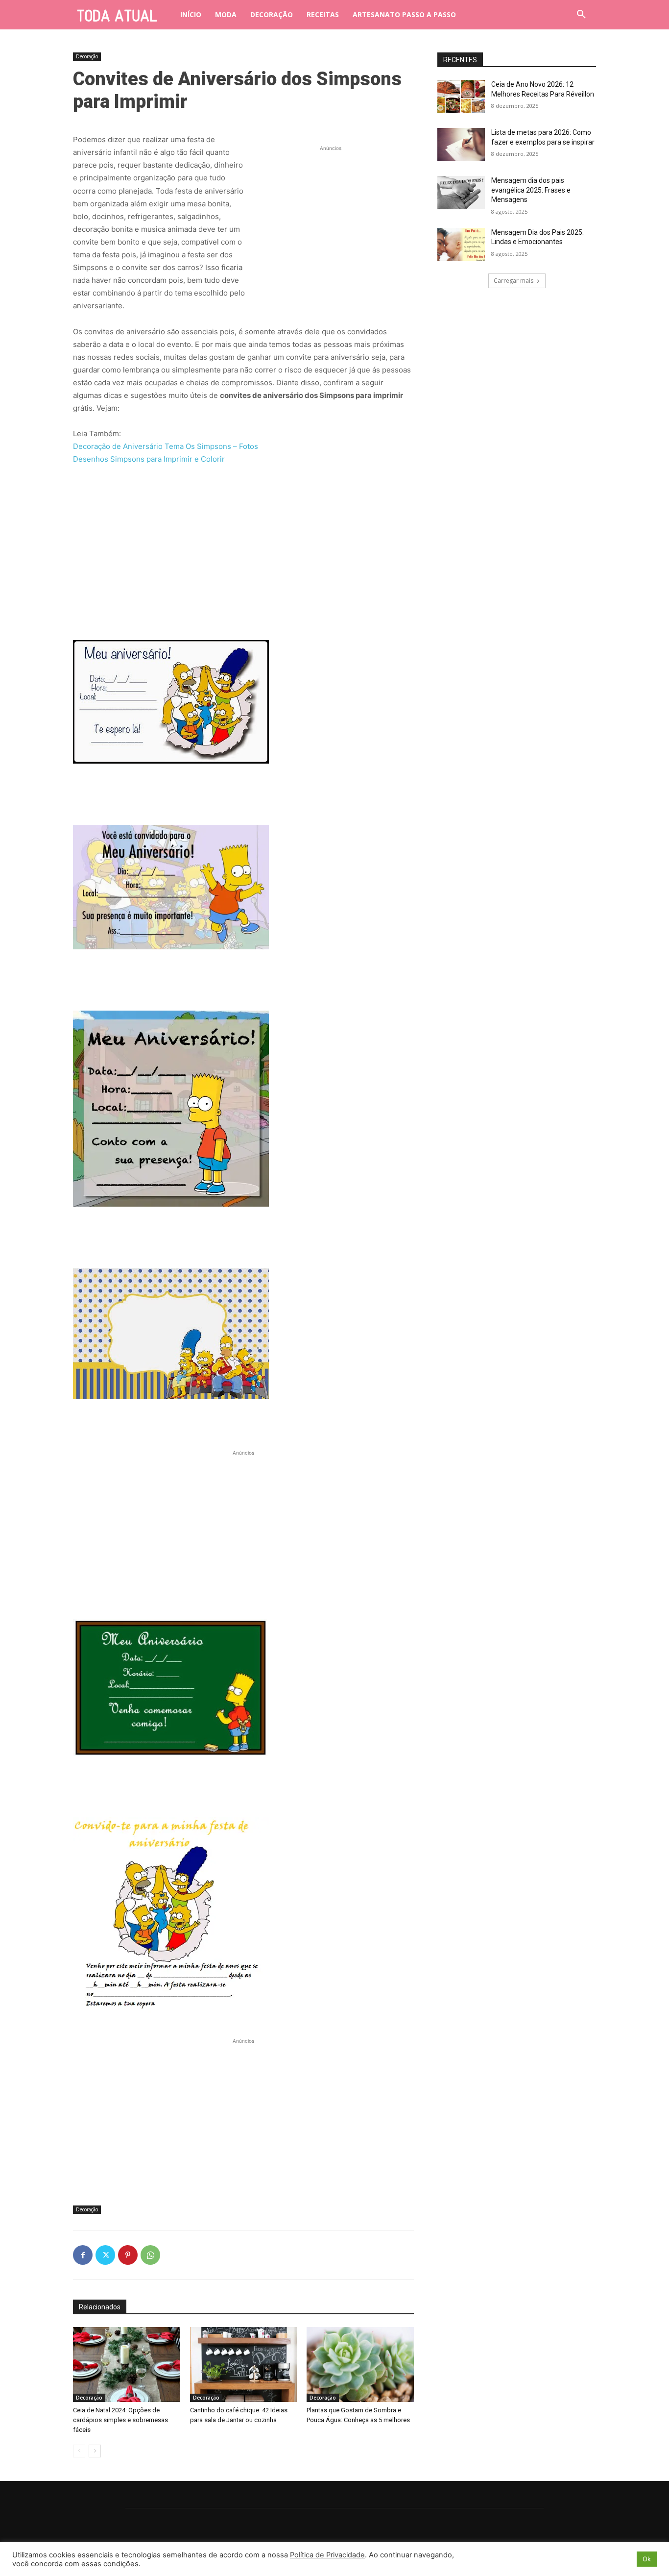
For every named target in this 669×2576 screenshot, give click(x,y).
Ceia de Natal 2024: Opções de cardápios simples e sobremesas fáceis (120, 2420)
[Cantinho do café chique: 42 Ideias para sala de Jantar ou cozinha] (244, 2365)
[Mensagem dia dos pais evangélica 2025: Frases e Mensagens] (461, 193)
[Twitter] (105, 2255)
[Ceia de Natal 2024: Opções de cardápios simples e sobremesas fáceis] (127, 2365)
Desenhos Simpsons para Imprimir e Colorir (149, 459)
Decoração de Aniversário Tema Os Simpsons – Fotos (166, 446)
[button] (581, 15)
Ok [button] (647, 2559)
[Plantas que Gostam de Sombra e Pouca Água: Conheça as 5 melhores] (360, 2365)
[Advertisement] (331, 215)
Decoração (87, 56)
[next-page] (95, 2451)
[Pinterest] (128, 2255)
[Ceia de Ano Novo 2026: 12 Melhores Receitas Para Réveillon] (461, 97)
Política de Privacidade (327, 2555)
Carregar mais (514, 281)
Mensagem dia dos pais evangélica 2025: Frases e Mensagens (531, 190)
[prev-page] (79, 2451)
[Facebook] (83, 2255)
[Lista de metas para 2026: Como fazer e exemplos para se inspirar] (461, 145)
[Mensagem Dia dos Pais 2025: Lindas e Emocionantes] (461, 245)
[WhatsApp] (150, 2255)
